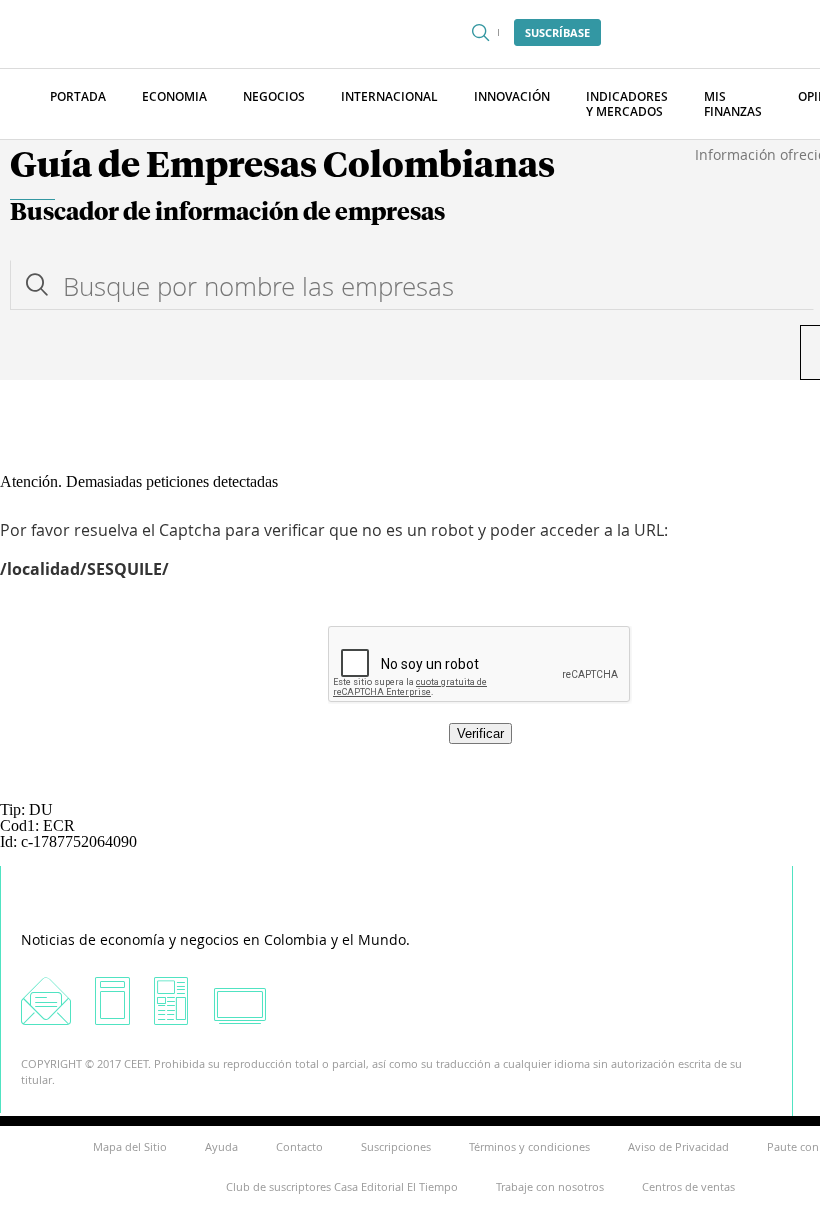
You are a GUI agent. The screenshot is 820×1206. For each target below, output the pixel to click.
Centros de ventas (688, 1186)
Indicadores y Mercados (627, 104)
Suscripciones (396, 1146)
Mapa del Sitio (130, 1146)
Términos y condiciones (529, 1146)
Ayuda (221, 1146)
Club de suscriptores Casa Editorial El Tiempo (342, 1186)
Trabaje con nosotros (550, 1186)
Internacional (389, 96)
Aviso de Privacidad (678, 1146)
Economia (174, 96)
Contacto (299, 1146)
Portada (78, 96)
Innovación (512, 96)
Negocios (274, 96)
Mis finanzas (733, 104)
